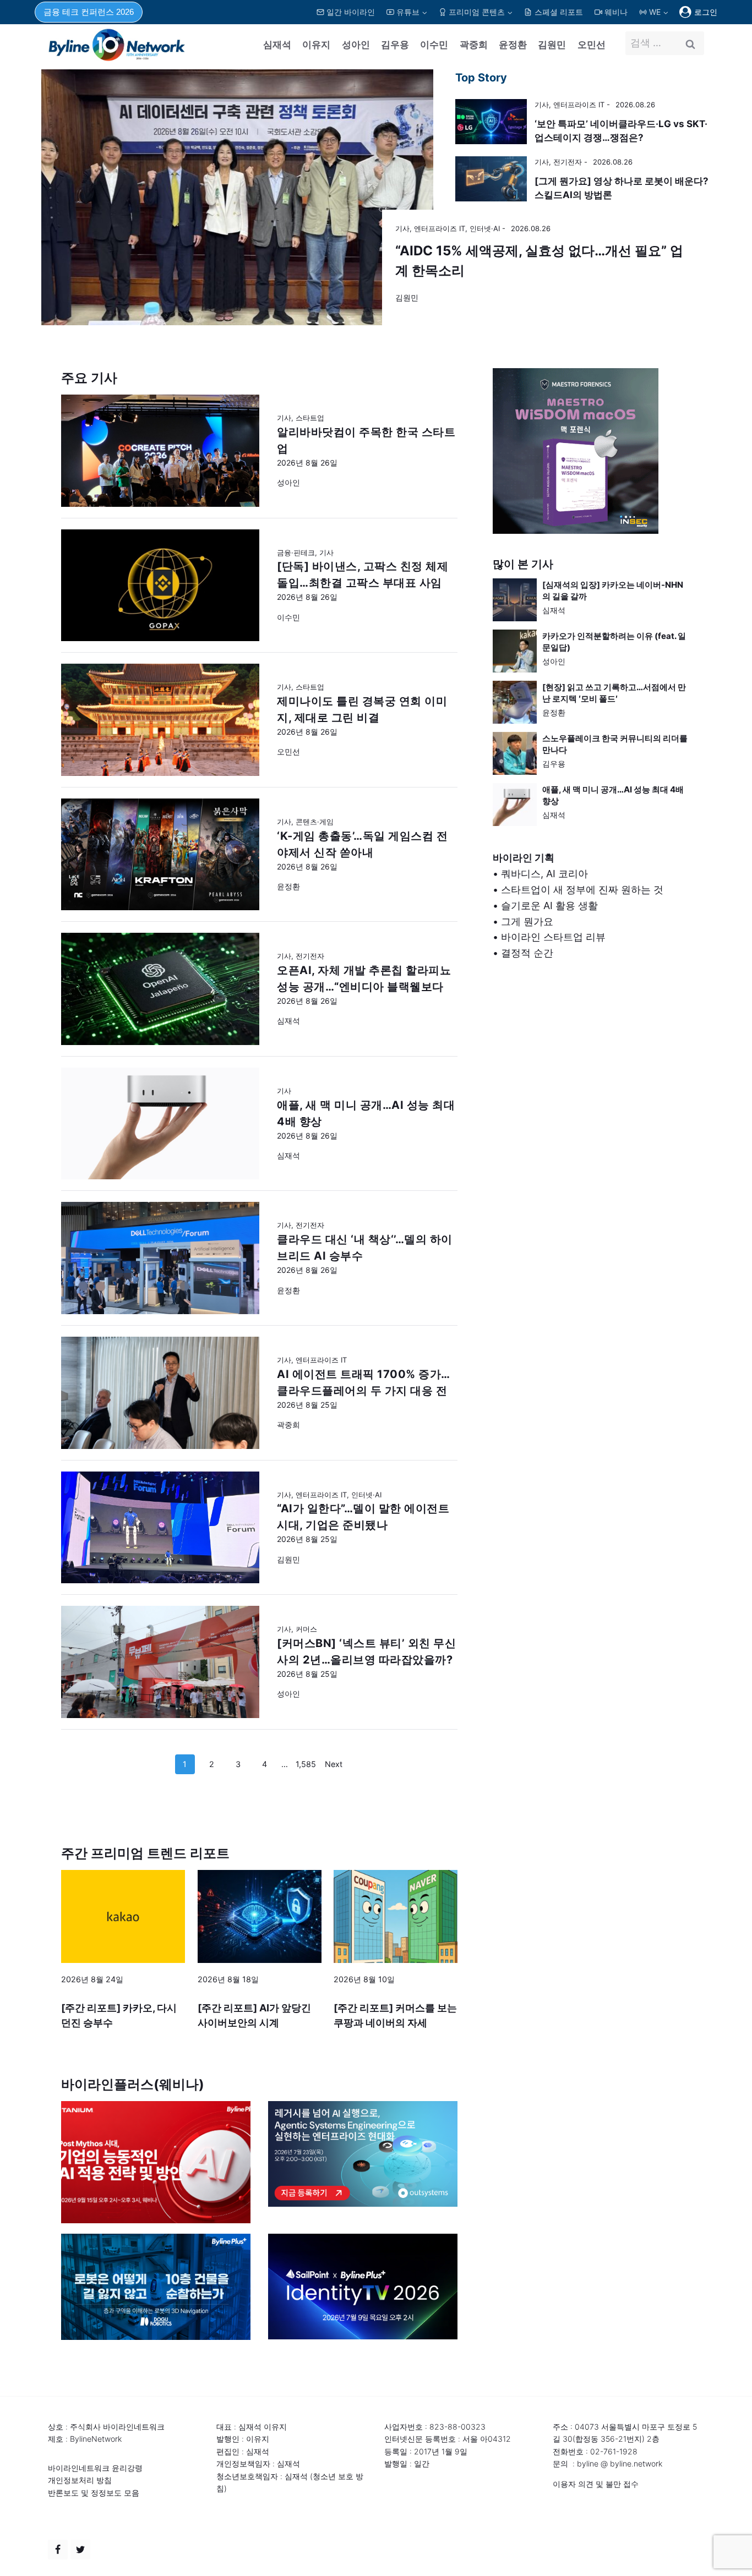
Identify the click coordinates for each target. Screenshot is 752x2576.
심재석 (277, 45)
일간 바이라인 (351, 12)
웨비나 (616, 12)
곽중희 (474, 45)
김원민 (552, 45)
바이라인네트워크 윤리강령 (95, 2468)
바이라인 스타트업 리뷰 (553, 937)
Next (334, 1764)
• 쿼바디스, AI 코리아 (540, 874)
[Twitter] (80, 2550)
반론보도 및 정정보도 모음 (94, 2493)
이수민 (434, 45)
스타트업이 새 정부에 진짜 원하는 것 (582, 890)
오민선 (592, 45)
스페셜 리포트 (559, 12)
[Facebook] (58, 2550)
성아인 (356, 45)
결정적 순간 (527, 953)
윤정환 (513, 45)
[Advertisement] (592, 1089)
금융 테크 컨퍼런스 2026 (89, 12)
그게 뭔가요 (527, 921)
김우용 (395, 45)
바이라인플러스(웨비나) (133, 2084)
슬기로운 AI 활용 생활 (549, 906)
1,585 (306, 1764)
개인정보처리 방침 (80, 2480)
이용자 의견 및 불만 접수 (596, 2484)
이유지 (316, 45)
